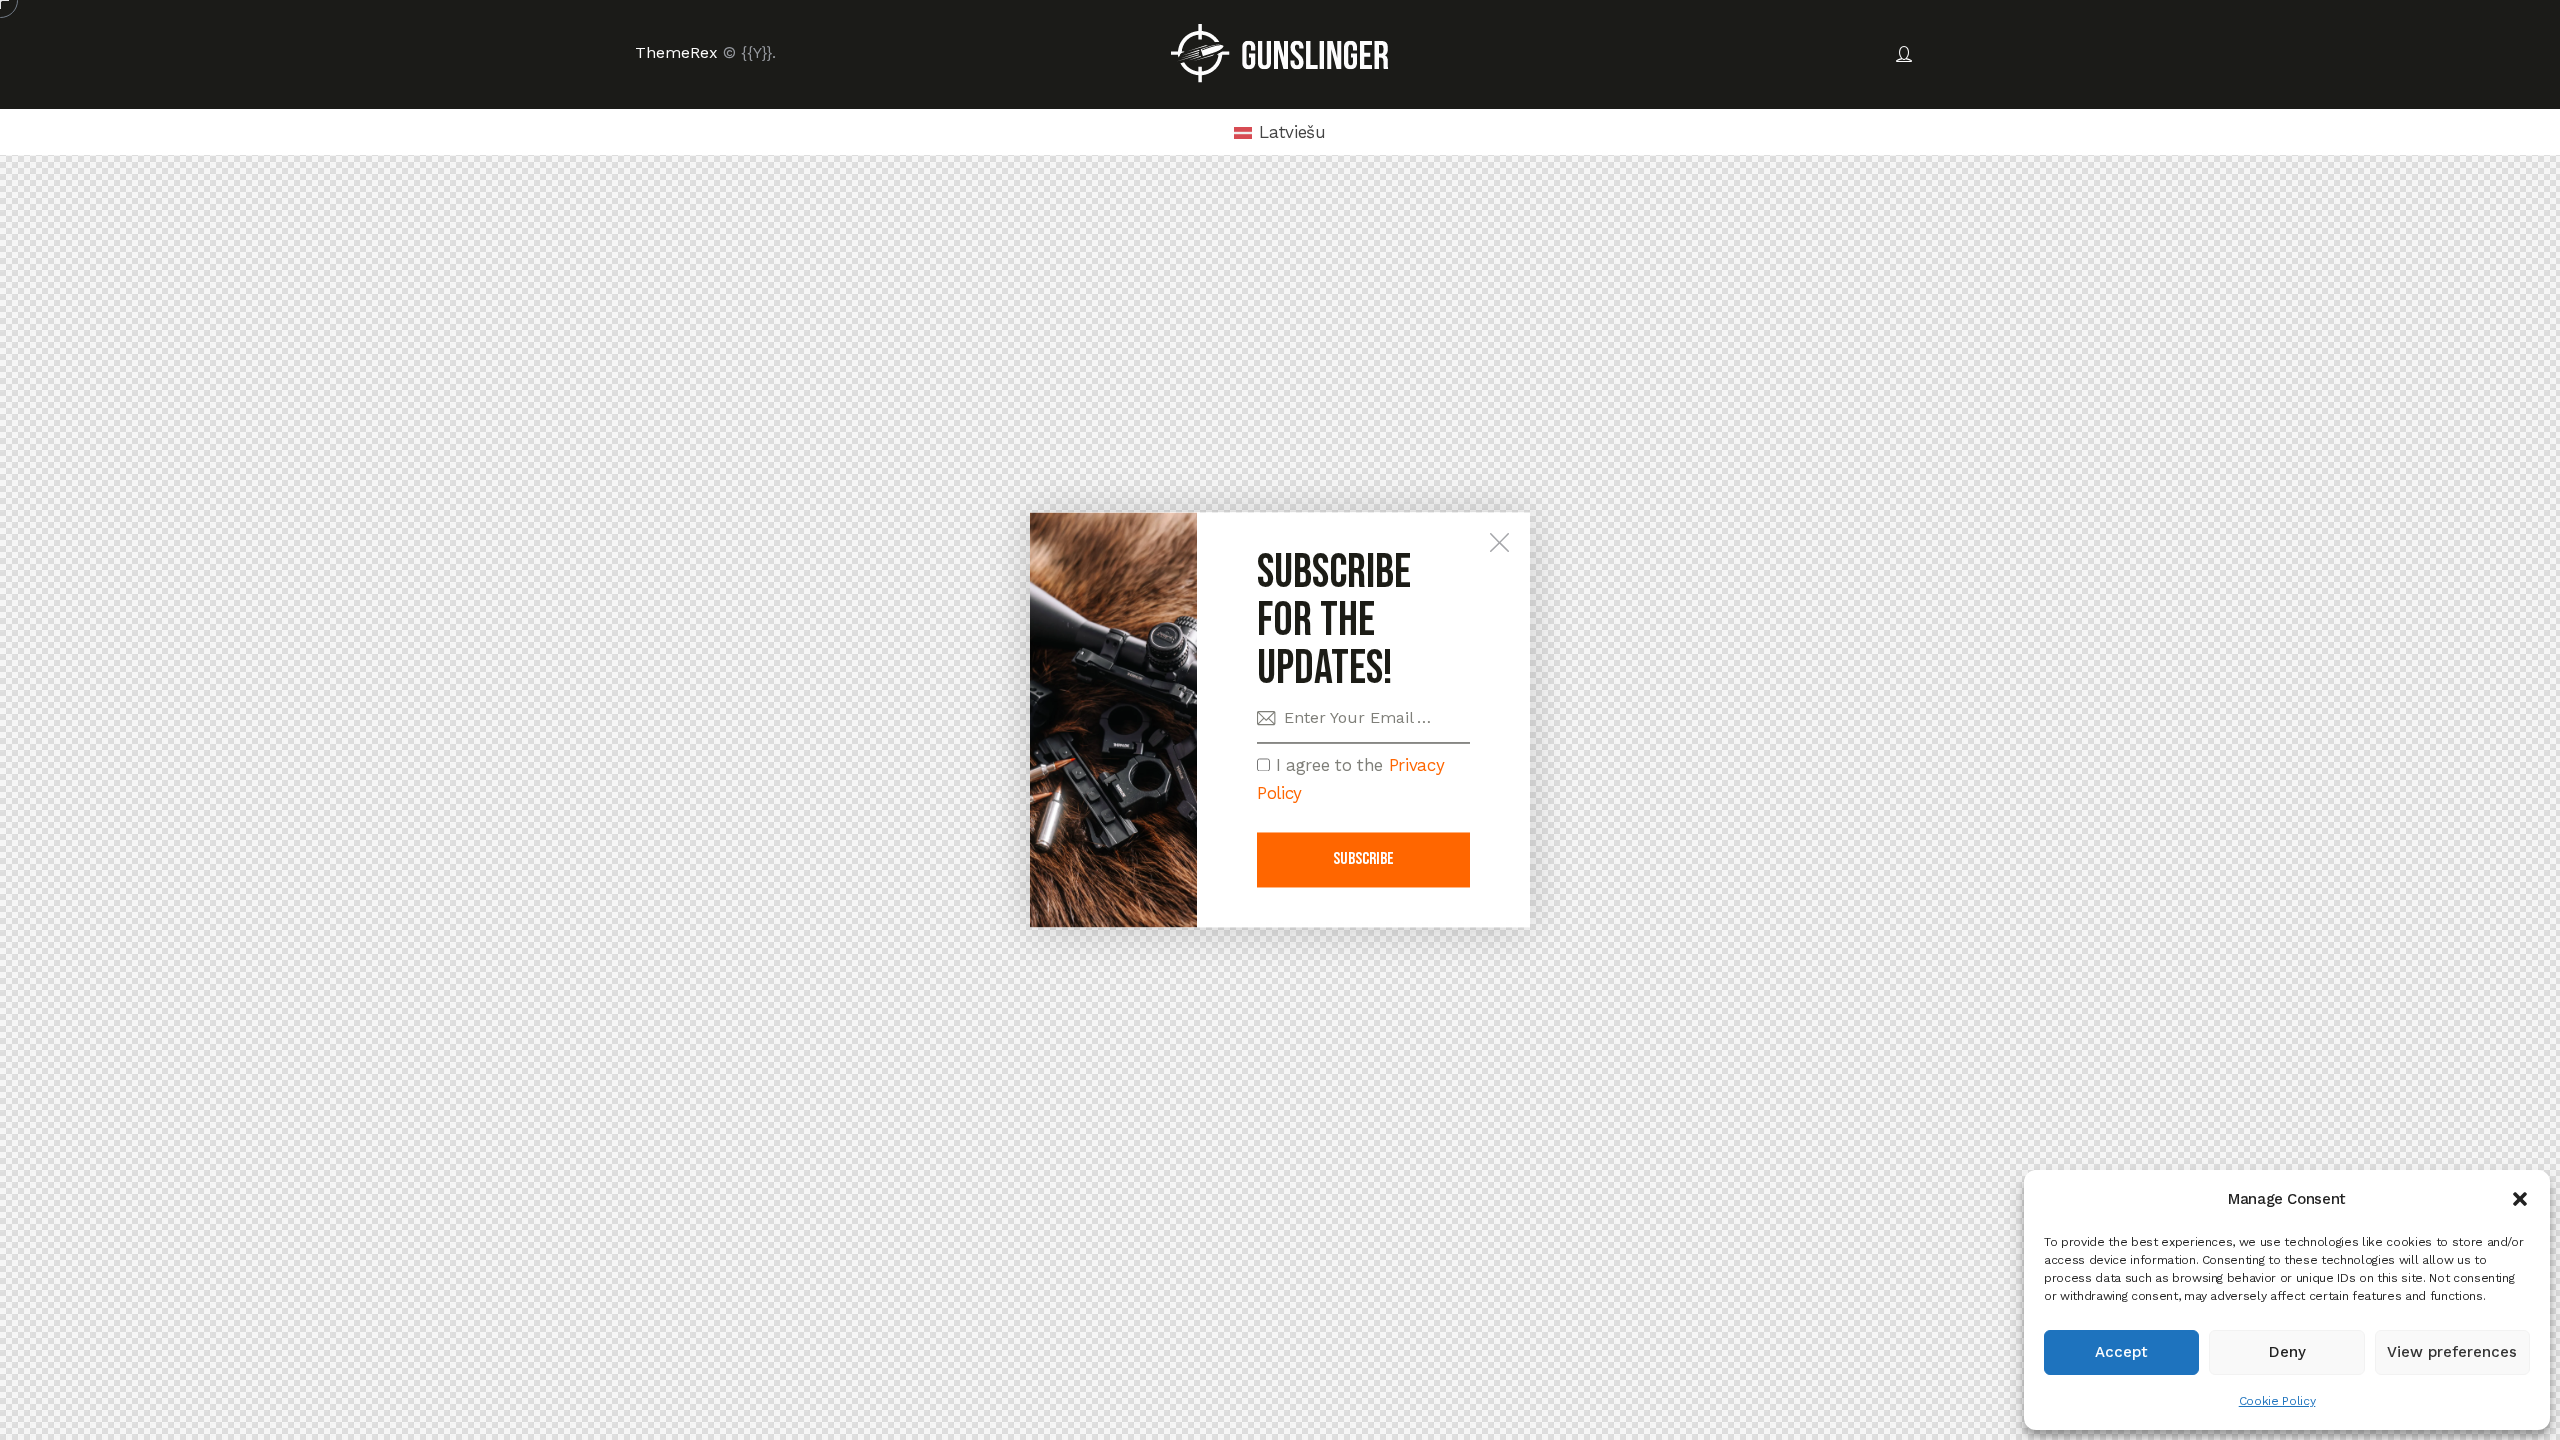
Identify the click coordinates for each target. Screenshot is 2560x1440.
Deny (2287, 1352)
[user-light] (1904, 55)
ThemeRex (676, 52)
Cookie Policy (2277, 1401)
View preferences (2452, 1352)
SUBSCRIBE (1363, 860)
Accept (2121, 1352)
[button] (2520, 1199)
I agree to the (1350, 779)
